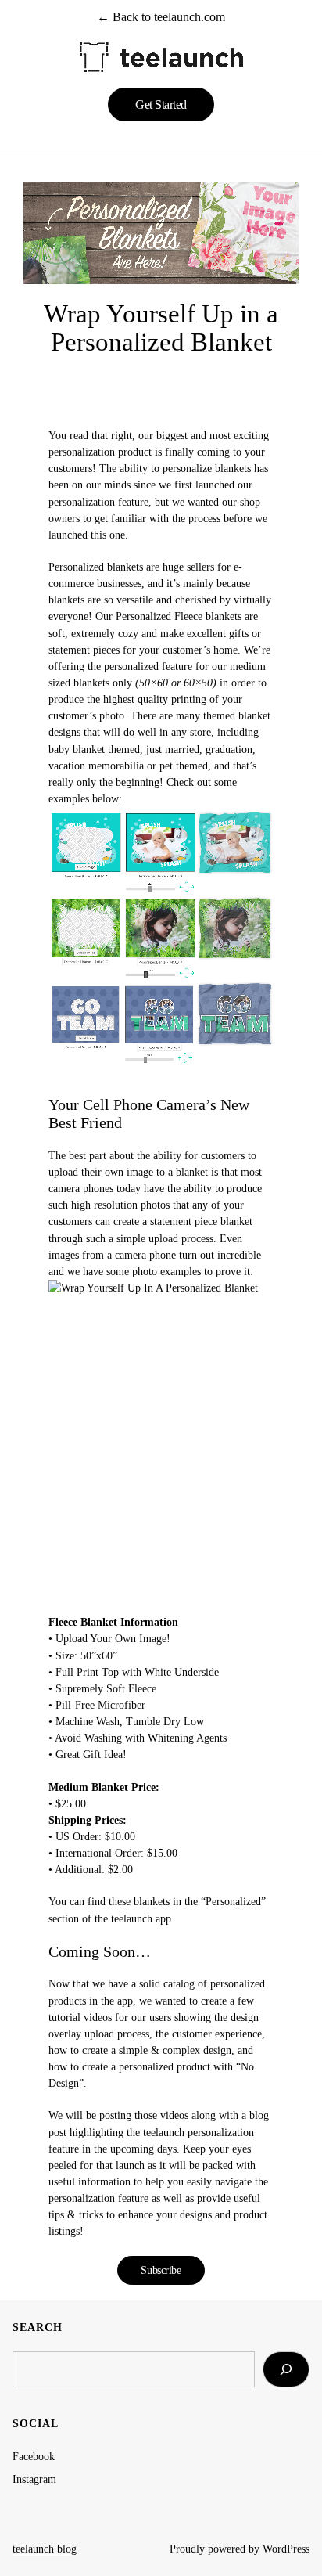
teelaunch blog (45, 2549)
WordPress (286, 2549)
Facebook (34, 2456)
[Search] (286, 2369)
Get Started (161, 104)
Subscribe (161, 2270)
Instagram (34, 2479)
